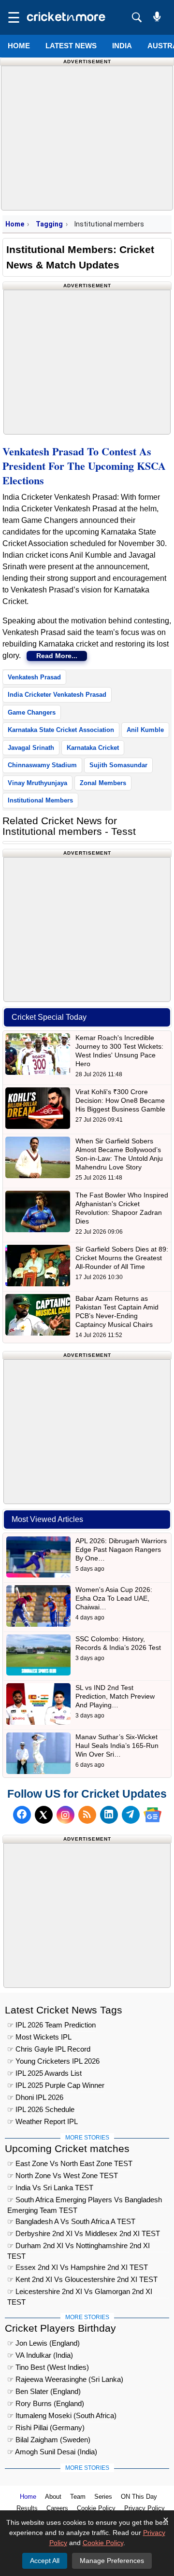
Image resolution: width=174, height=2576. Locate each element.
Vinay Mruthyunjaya (37, 783)
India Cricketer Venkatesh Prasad (57, 695)
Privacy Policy (145, 2508)
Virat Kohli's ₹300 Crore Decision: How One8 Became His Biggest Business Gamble (120, 1100)
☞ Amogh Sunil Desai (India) (52, 2452)
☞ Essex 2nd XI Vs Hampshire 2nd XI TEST (78, 2267)
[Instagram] (65, 1815)
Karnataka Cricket (93, 748)
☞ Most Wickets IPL (39, 2037)
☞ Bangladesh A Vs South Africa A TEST (71, 2221)
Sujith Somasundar (118, 765)
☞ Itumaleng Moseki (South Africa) (62, 2415)
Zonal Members (103, 783)
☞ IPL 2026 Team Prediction (51, 2025)
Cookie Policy (96, 2508)
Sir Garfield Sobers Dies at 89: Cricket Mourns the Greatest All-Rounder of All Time (122, 1258)
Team (78, 2497)
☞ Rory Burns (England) (46, 2403)
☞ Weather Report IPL (43, 2121)
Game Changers (32, 712)
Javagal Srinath (31, 748)
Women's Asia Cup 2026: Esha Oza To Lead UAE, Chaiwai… (114, 1598)
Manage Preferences (112, 2561)
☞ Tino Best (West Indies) (48, 2367)
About (53, 2497)
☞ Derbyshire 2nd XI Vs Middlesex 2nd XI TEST (84, 2233)
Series (103, 2497)
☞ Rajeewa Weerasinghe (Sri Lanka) (65, 2379)
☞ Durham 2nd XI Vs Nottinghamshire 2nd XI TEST (79, 2247)
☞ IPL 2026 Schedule (41, 2109)
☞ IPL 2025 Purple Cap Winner (56, 2085)
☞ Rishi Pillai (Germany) (46, 2428)
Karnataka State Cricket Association (61, 730)
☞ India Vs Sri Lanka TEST (50, 2188)
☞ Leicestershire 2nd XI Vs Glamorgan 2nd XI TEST (80, 2293)
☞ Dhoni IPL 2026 (35, 2097)
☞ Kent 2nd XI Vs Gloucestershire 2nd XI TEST (82, 2279)
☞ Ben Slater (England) (44, 2391)
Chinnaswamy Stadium (42, 765)
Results (27, 2508)
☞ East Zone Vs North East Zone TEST (70, 2163)
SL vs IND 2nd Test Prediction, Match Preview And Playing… (115, 1696)
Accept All (45, 2561)
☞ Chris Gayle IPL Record (49, 2049)
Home (19, 46)
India (122, 46)
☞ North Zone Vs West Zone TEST (63, 2175)
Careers (57, 2508)
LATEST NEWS (71, 46)
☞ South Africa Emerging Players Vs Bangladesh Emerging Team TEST (85, 2201)
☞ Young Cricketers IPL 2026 (53, 2061)
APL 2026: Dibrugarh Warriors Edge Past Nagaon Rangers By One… (121, 1549)
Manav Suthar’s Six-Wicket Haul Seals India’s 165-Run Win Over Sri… (117, 1745)
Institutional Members (40, 800)
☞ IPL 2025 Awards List (44, 2073)
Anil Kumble (145, 730)
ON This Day (139, 2497)
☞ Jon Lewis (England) (43, 2343)
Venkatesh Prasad (34, 677)
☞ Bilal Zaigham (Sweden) (49, 2440)
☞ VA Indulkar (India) (40, 2355)
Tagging (49, 224)
